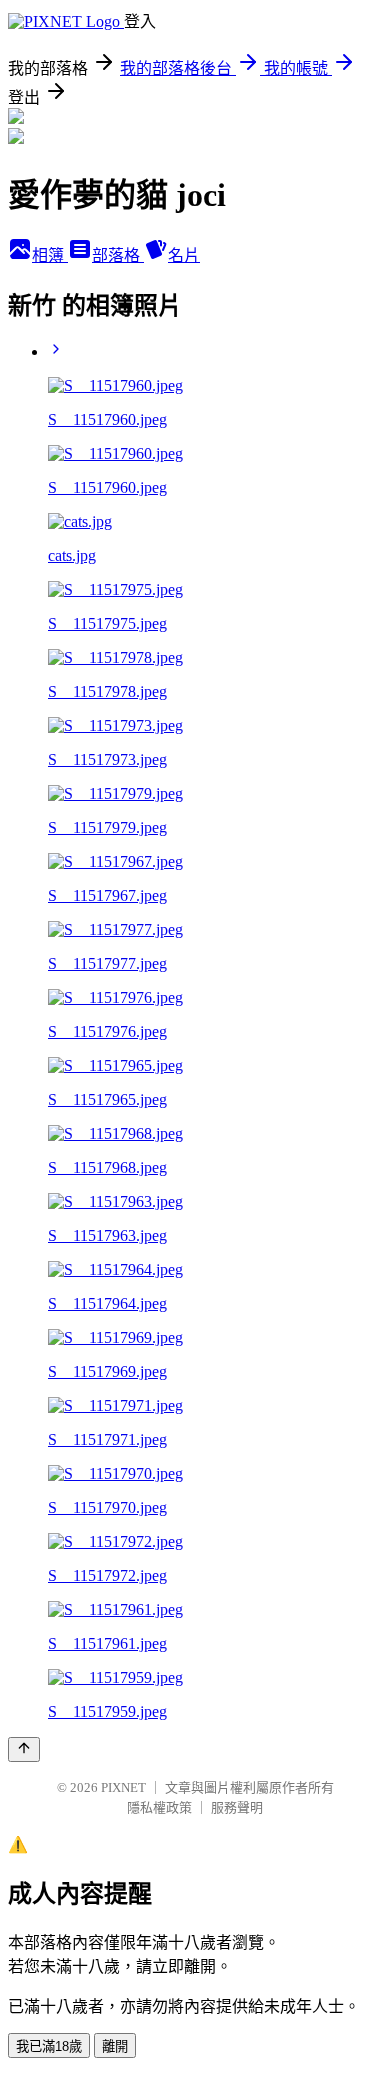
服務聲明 (237, 1807)
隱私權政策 (159, 1807)
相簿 (50, 255)
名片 (184, 255)
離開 (115, 2046)
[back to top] (24, 1749)
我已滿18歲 (49, 2046)
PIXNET (123, 1787)
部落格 (118, 255)
